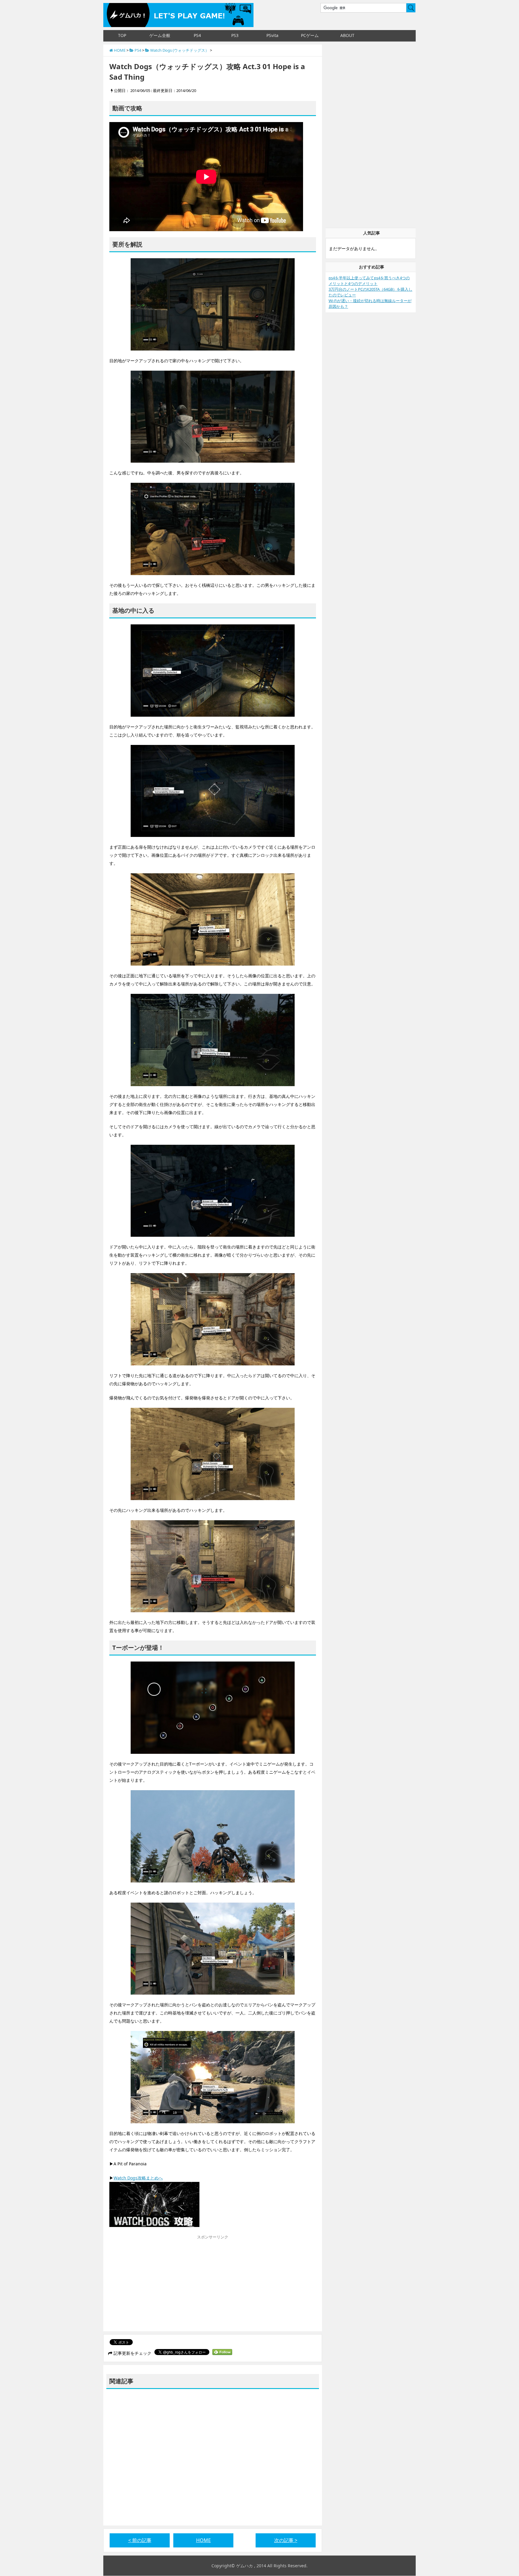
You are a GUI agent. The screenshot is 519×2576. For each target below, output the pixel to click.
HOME (203, 2540)
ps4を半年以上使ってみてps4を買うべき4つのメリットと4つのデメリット (369, 281)
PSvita (272, 35)
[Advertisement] (160, 2285)
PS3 (235, 35)
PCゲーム (310, 35)
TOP (122, 35)
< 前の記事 (140, 2540)
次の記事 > (286, 2540)
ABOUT (347, 35)
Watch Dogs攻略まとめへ (138, 2178)
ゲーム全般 (160, 35)
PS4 (197, 35)
